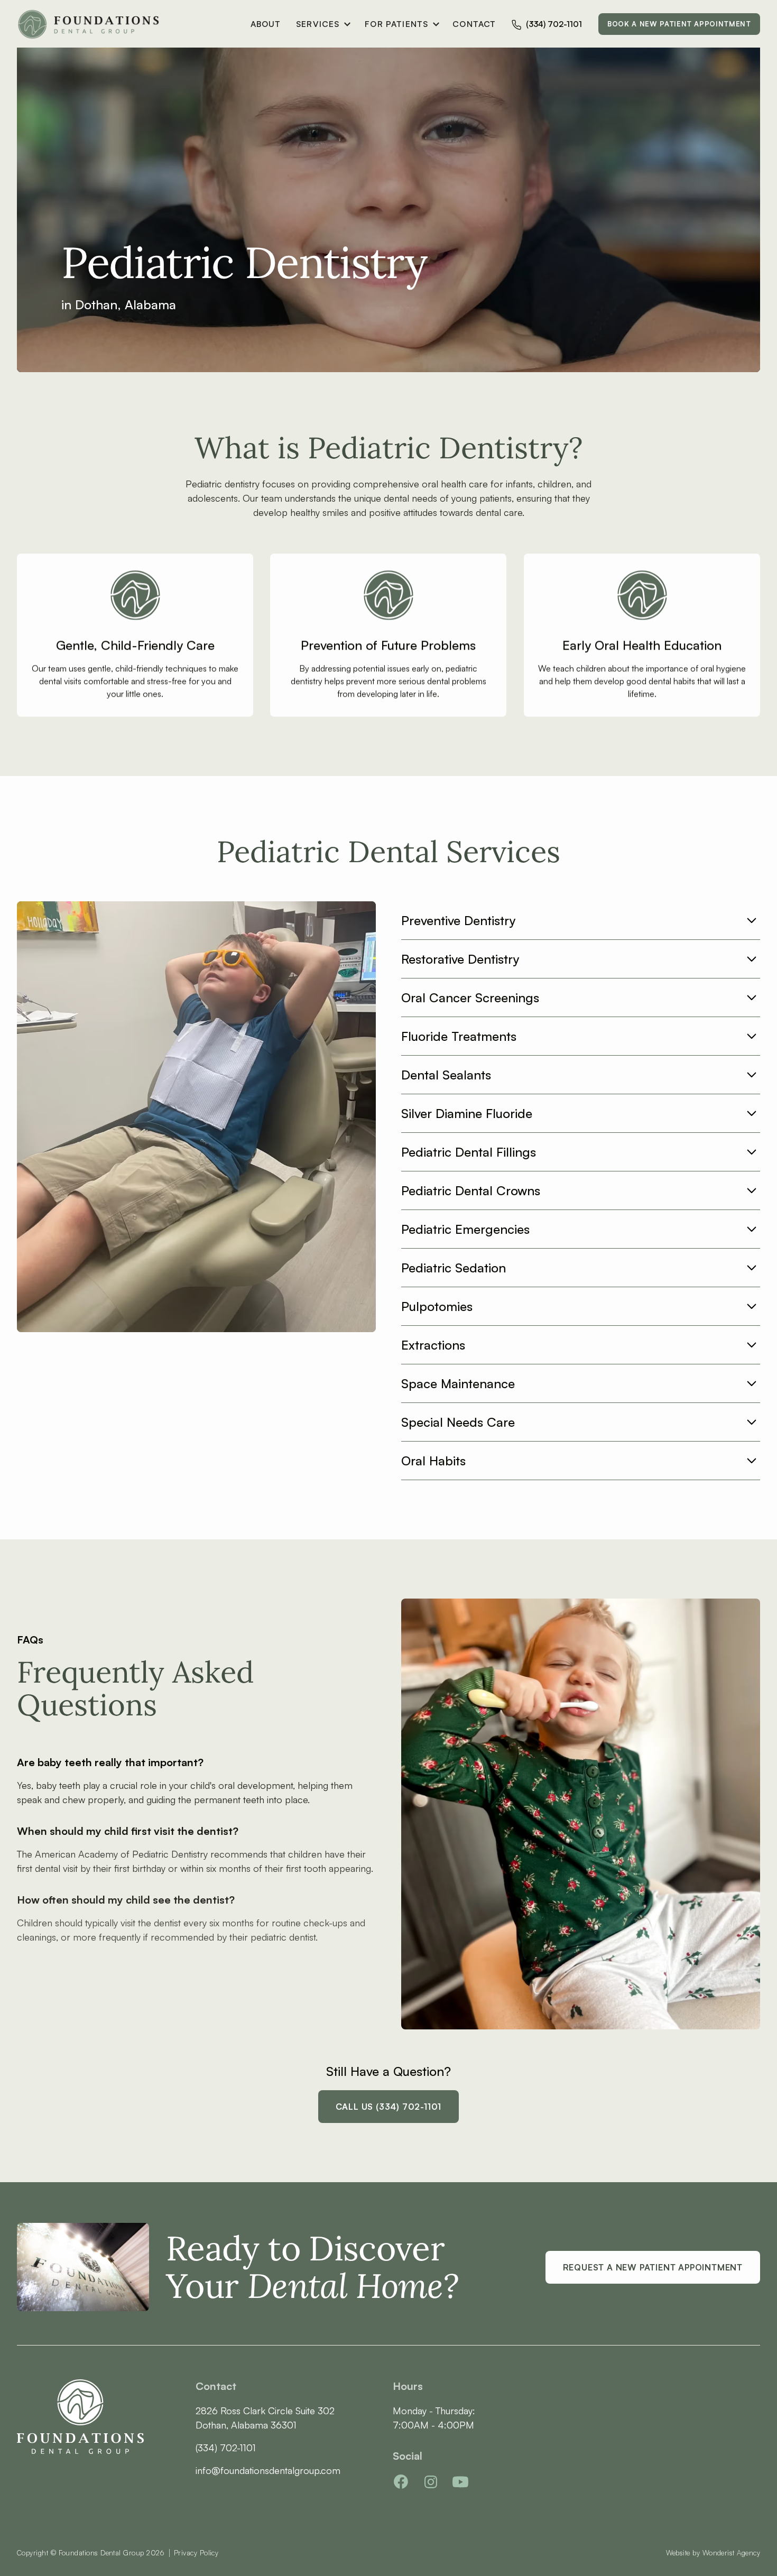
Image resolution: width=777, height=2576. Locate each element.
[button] (320, 24)
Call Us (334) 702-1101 (389, 2107)
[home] (90, 24)
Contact (474, 24)
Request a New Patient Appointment (653, 2267)
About (266, 24)
